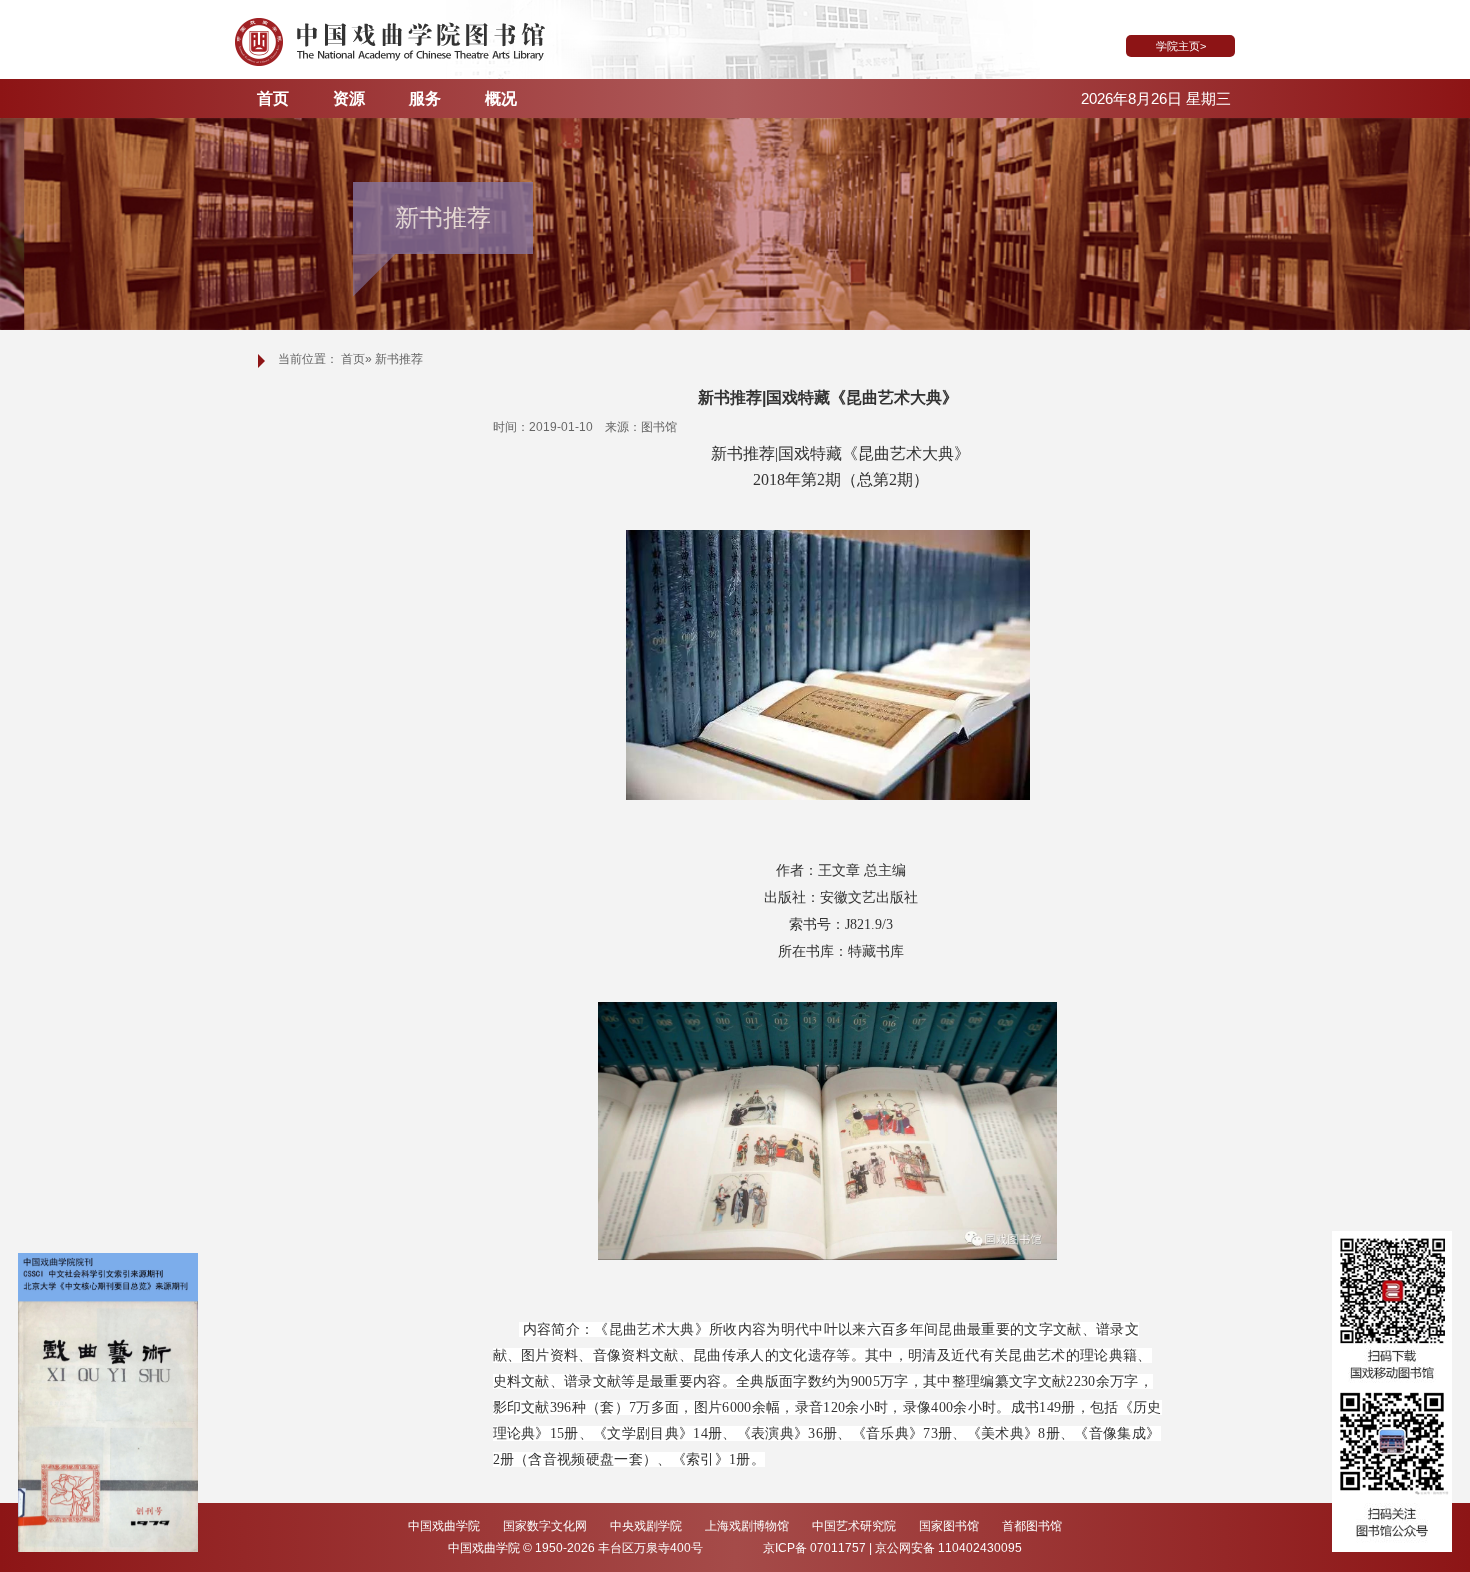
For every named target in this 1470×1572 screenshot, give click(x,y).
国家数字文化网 (546, 1526)
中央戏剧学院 (647, 1526)
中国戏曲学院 (445, 1526)
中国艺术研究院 (855, 1526)
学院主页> (1181, 46)
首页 (273, 98)
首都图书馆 (1032, 1526)
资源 (349, 98)
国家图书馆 (950, 1526)
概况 (501, 98)
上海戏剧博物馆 (748, 1526)
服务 (425, 98)
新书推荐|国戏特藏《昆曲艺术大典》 (828, 397)
